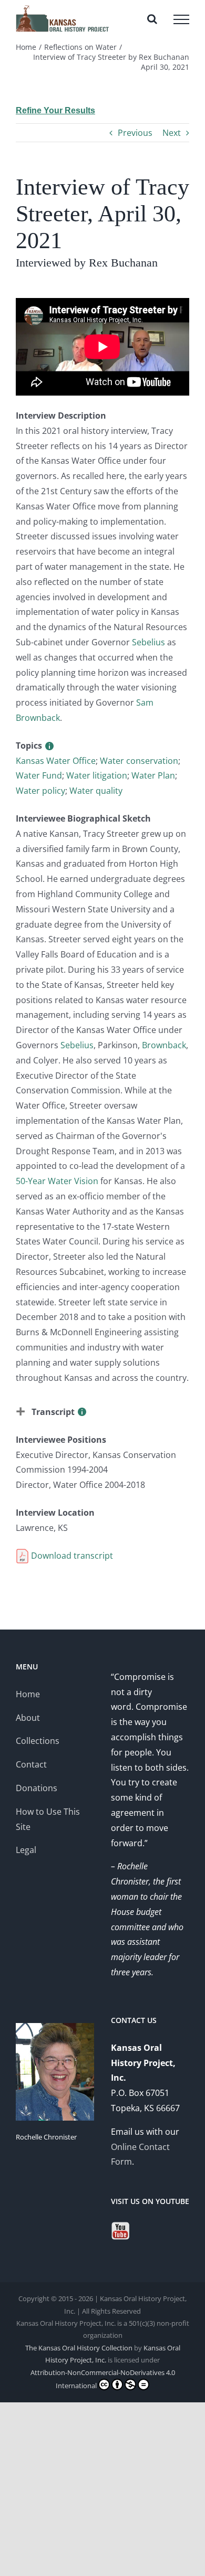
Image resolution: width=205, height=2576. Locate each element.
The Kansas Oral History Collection (79, 2348)
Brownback (164, 1045)
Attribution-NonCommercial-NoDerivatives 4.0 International (103, 2379)
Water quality (96, 791)
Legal (26, 1850)
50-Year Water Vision (57, 1181)
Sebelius (148, 642)
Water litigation (97, 775)
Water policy (40, 791)
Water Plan (153, 775)
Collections (38, 1741)
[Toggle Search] (152, 19)
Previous (135, 133)
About (28, 1718)
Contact (31, 1764)
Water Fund (39, 775)
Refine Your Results (55, 110)
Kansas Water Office (56, 761)
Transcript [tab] (53, 1412)
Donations (37, 1788)
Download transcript (71, 1556)
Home (28, 1694)
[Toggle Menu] (181, 19)
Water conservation (139, 761)
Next (172, 133)
